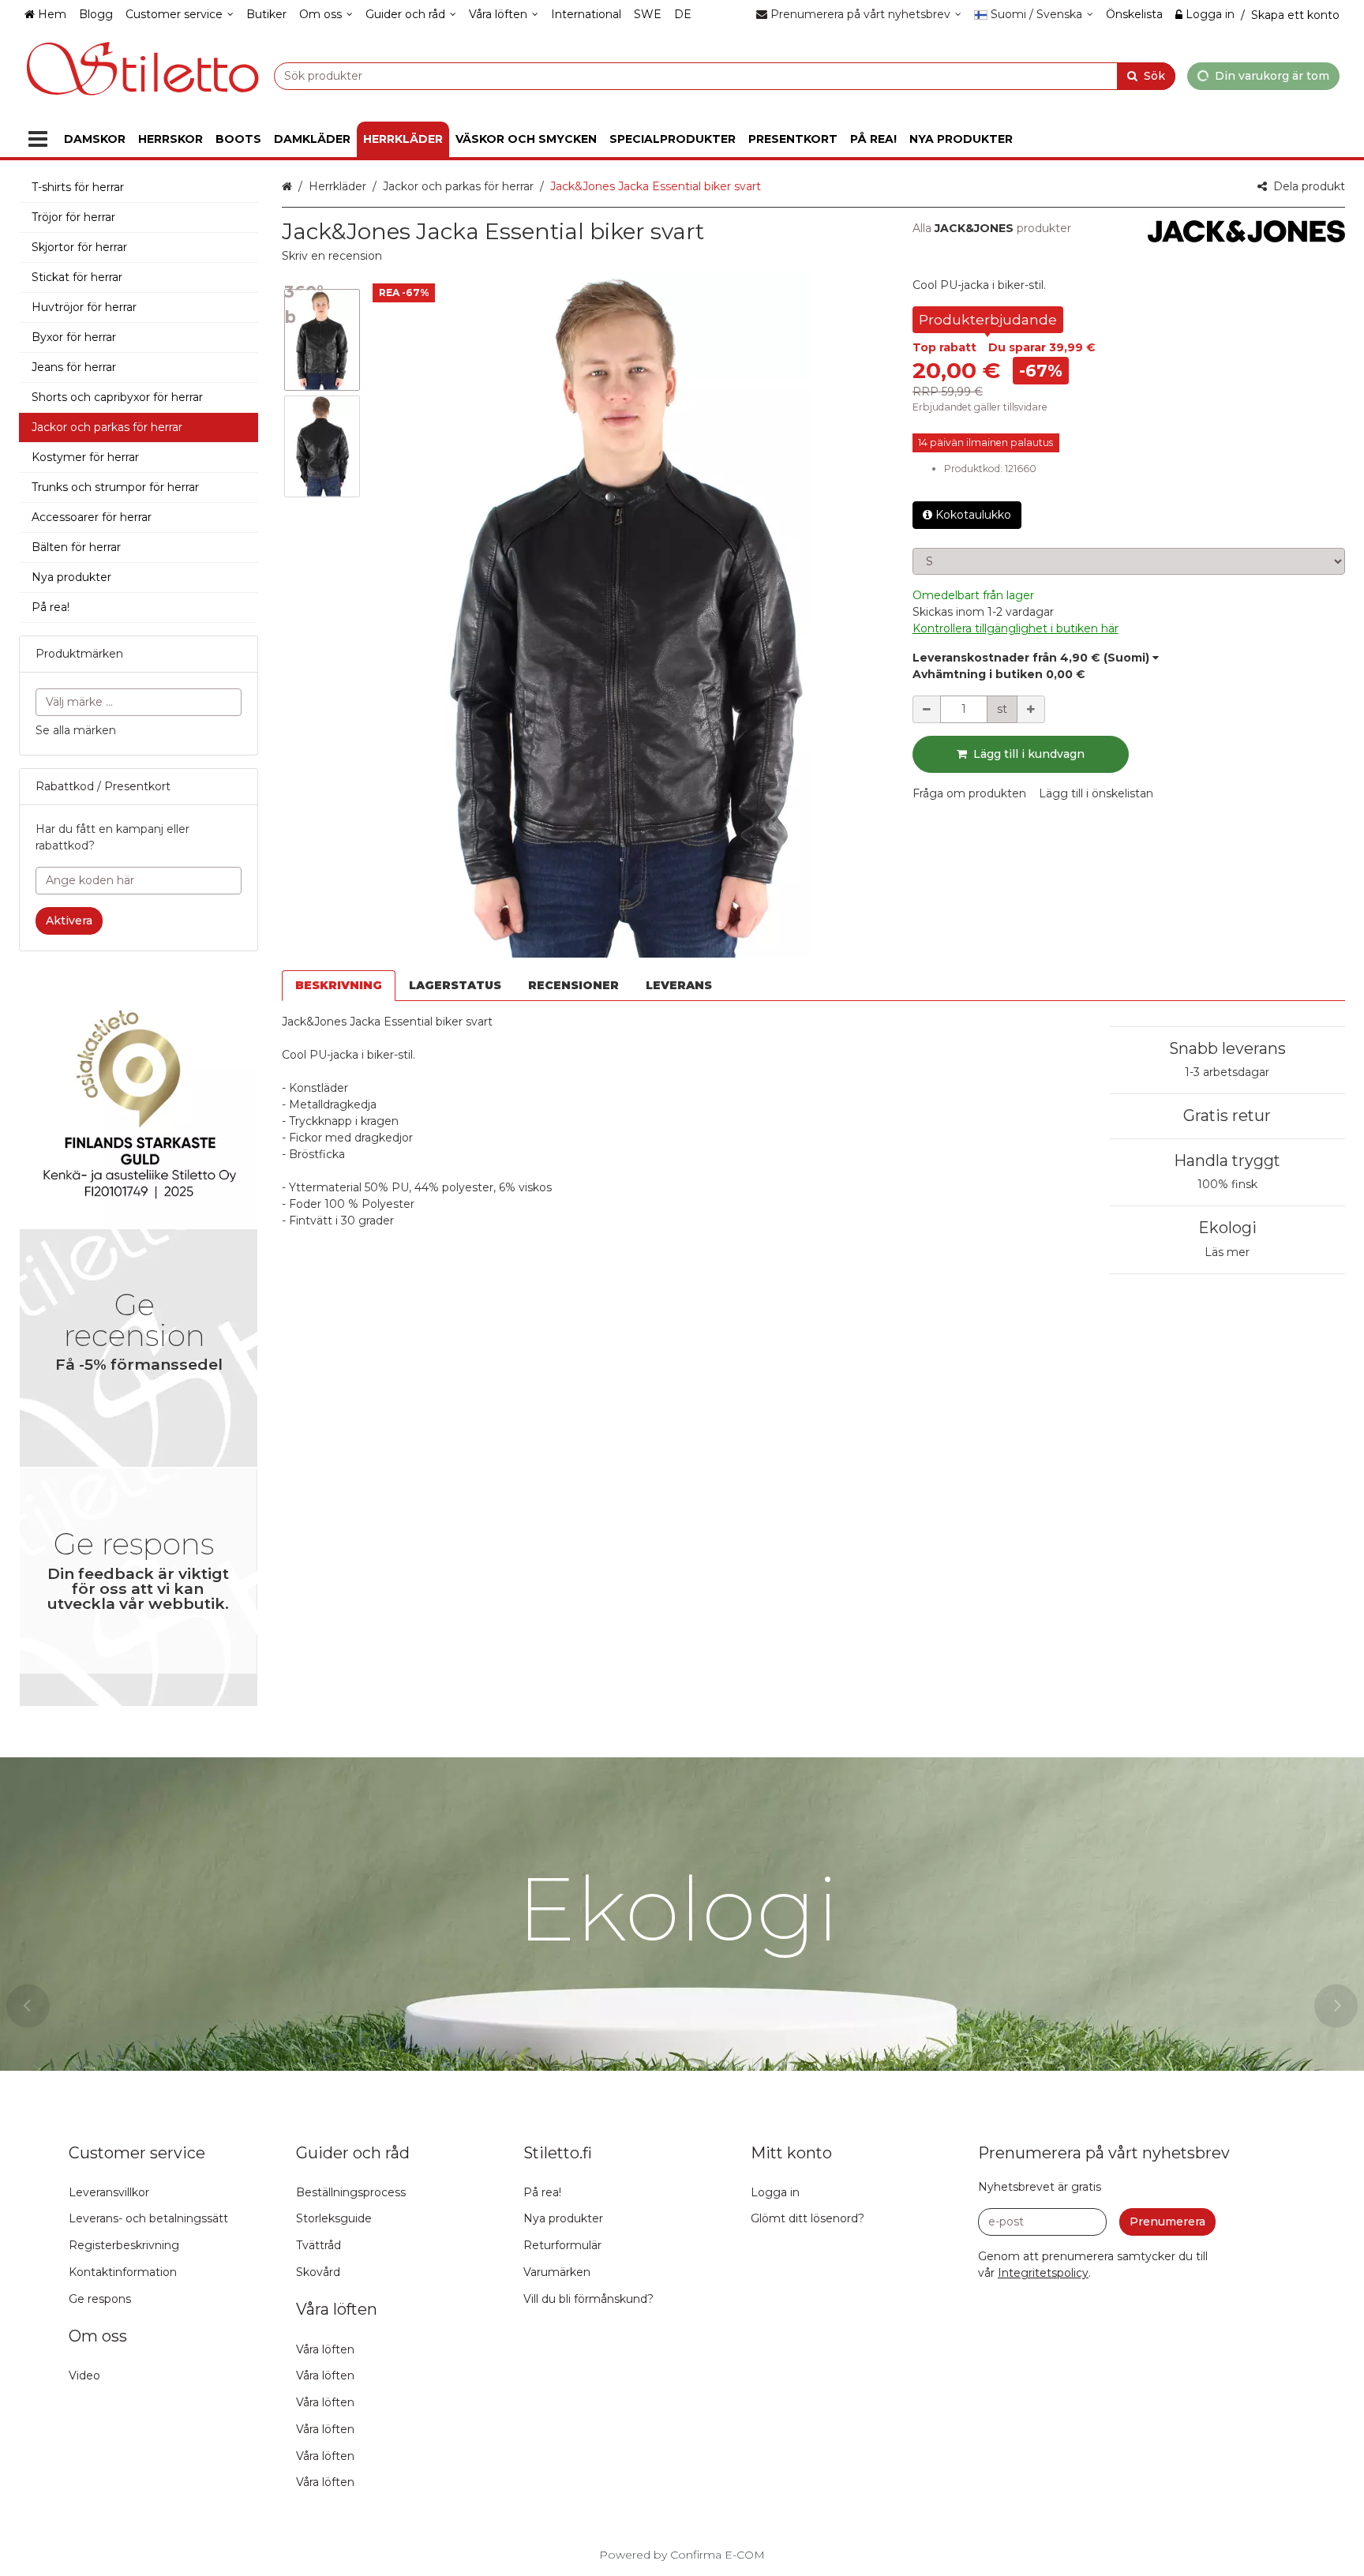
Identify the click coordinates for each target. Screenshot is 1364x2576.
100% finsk (1227, 1184)
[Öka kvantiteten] (1031, 709)
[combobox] (725, 75)
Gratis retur (1227, 1116)
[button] (332, 256)
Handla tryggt (1227, 1161)
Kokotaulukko (973, 515)
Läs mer (1227, 1252)
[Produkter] (38, 139)
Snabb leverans (1227, 1048)
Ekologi (1227, 1228)
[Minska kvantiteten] (927, 709)
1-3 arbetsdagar (1227, 1072)
